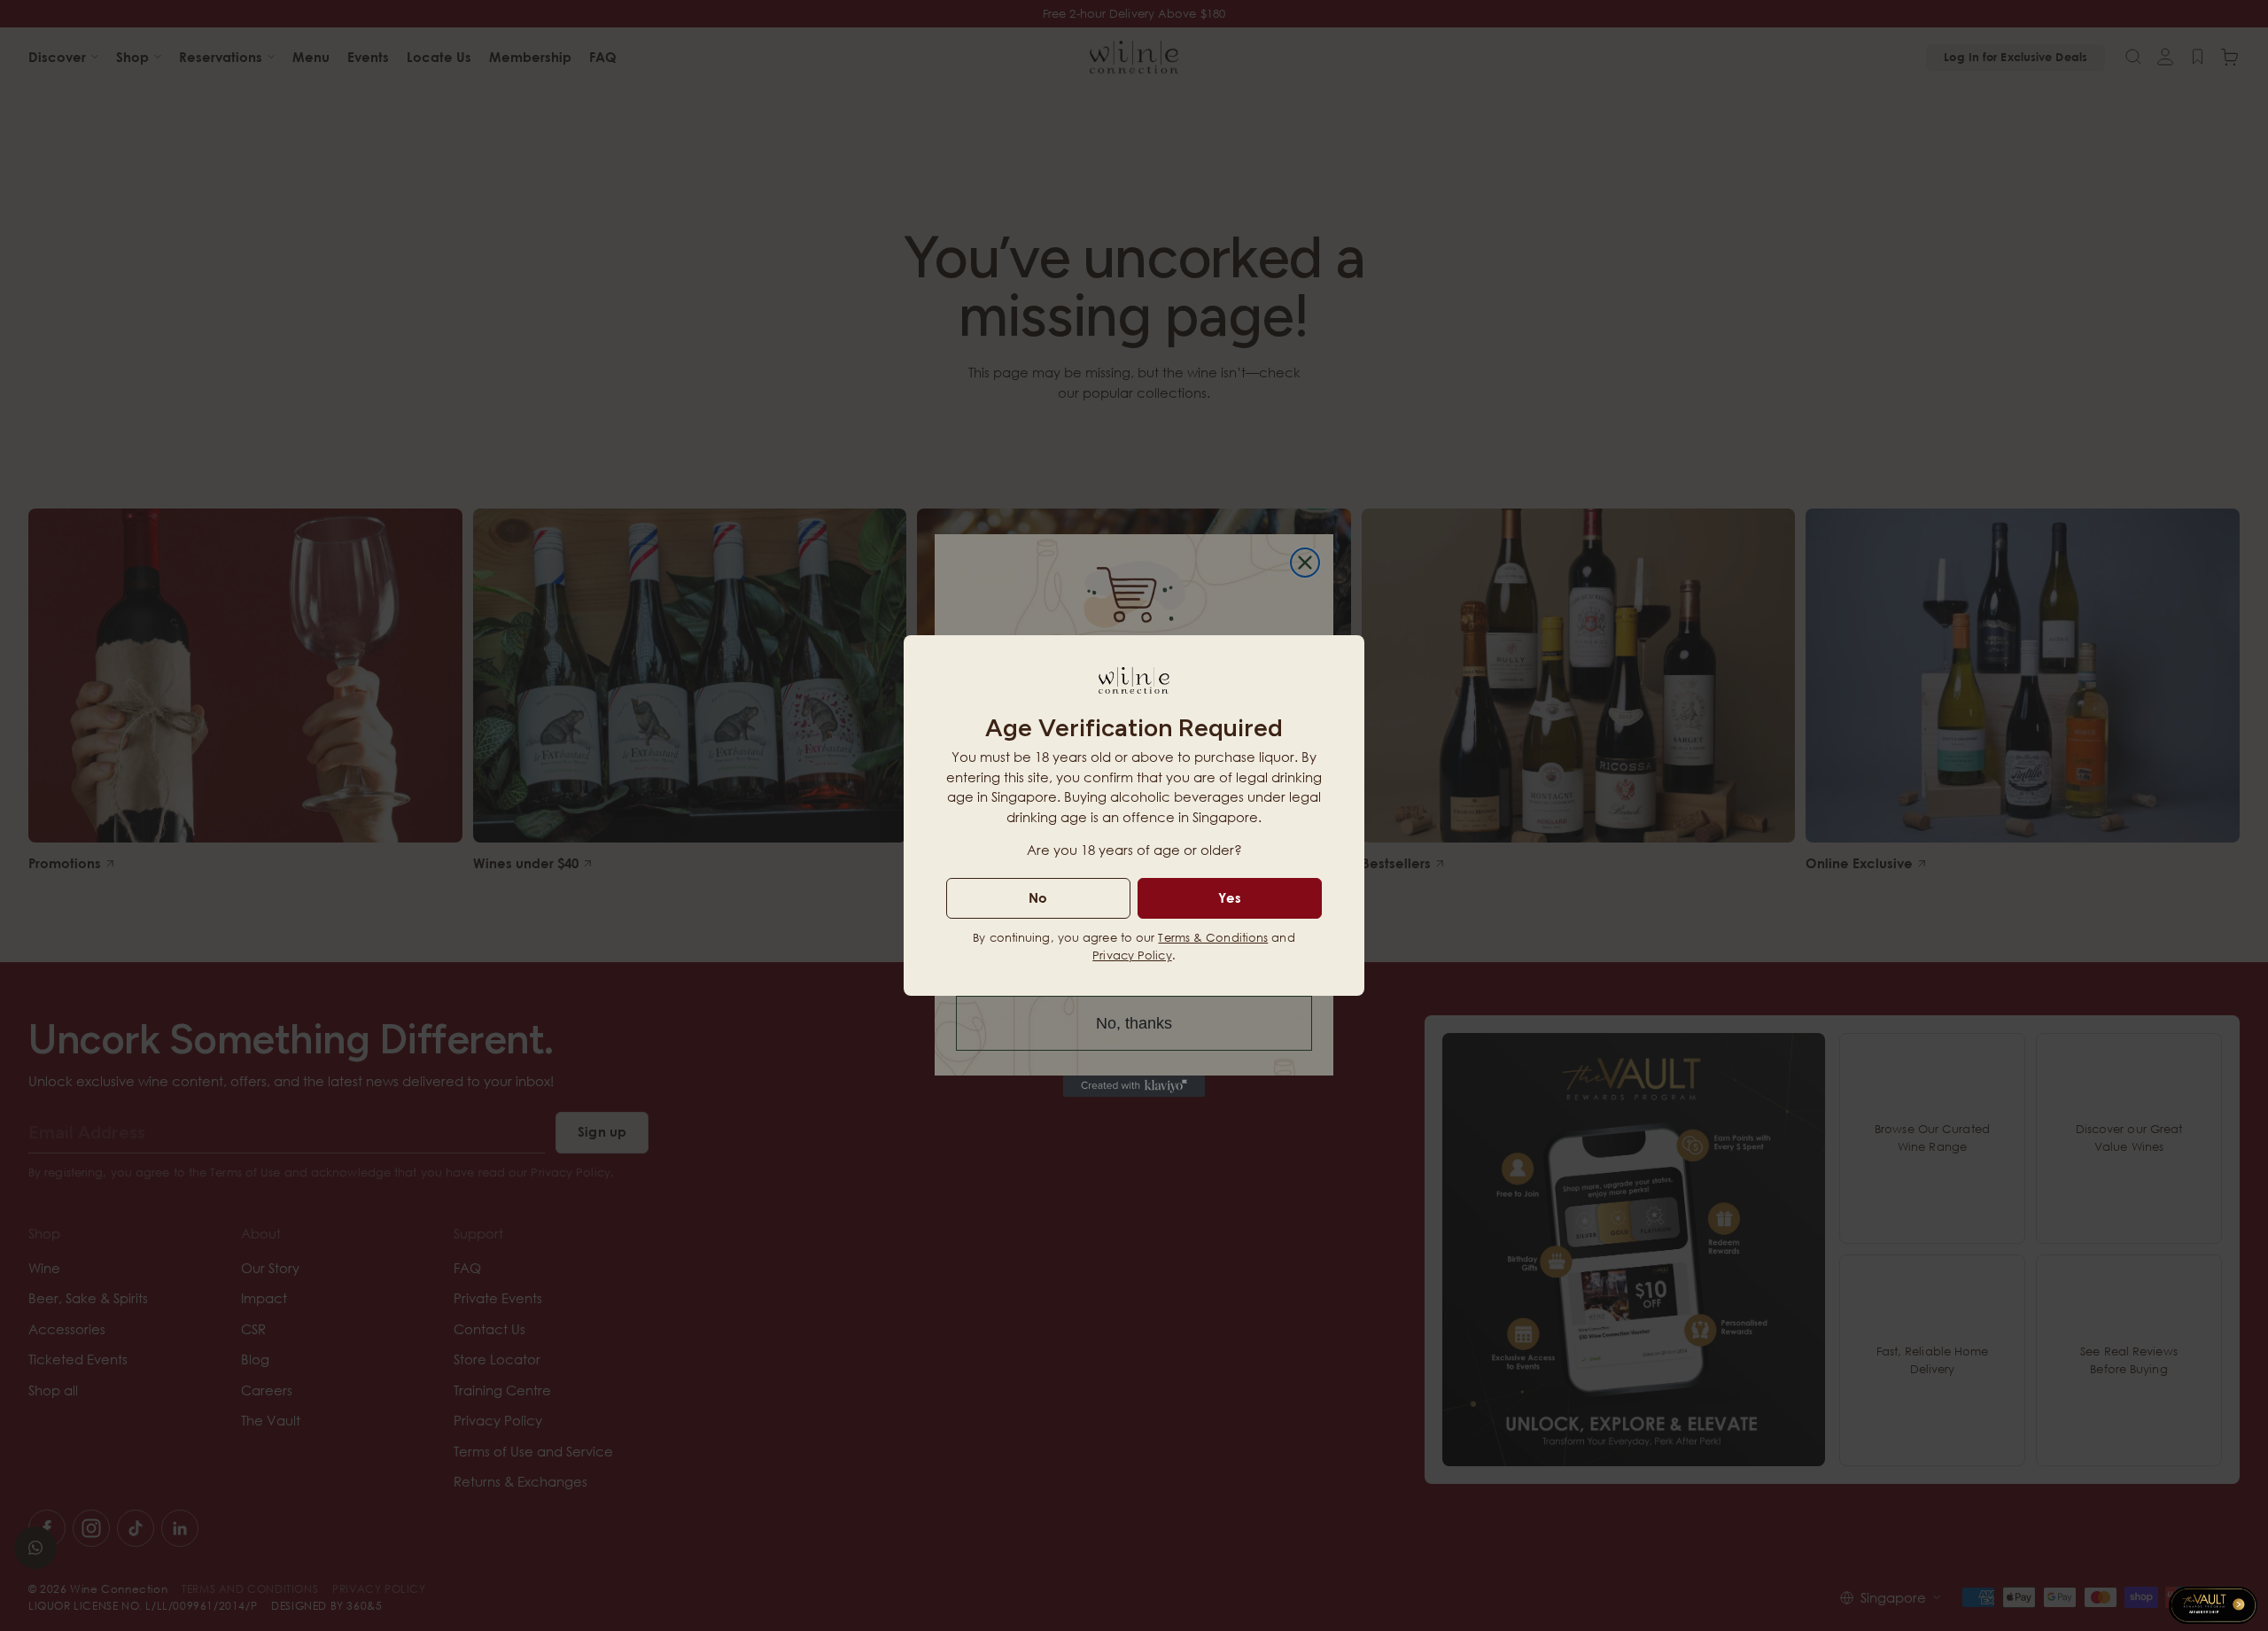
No (1038, 897)
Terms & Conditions (1213, 937)
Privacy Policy (1132, 955)
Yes (1230, 897)
